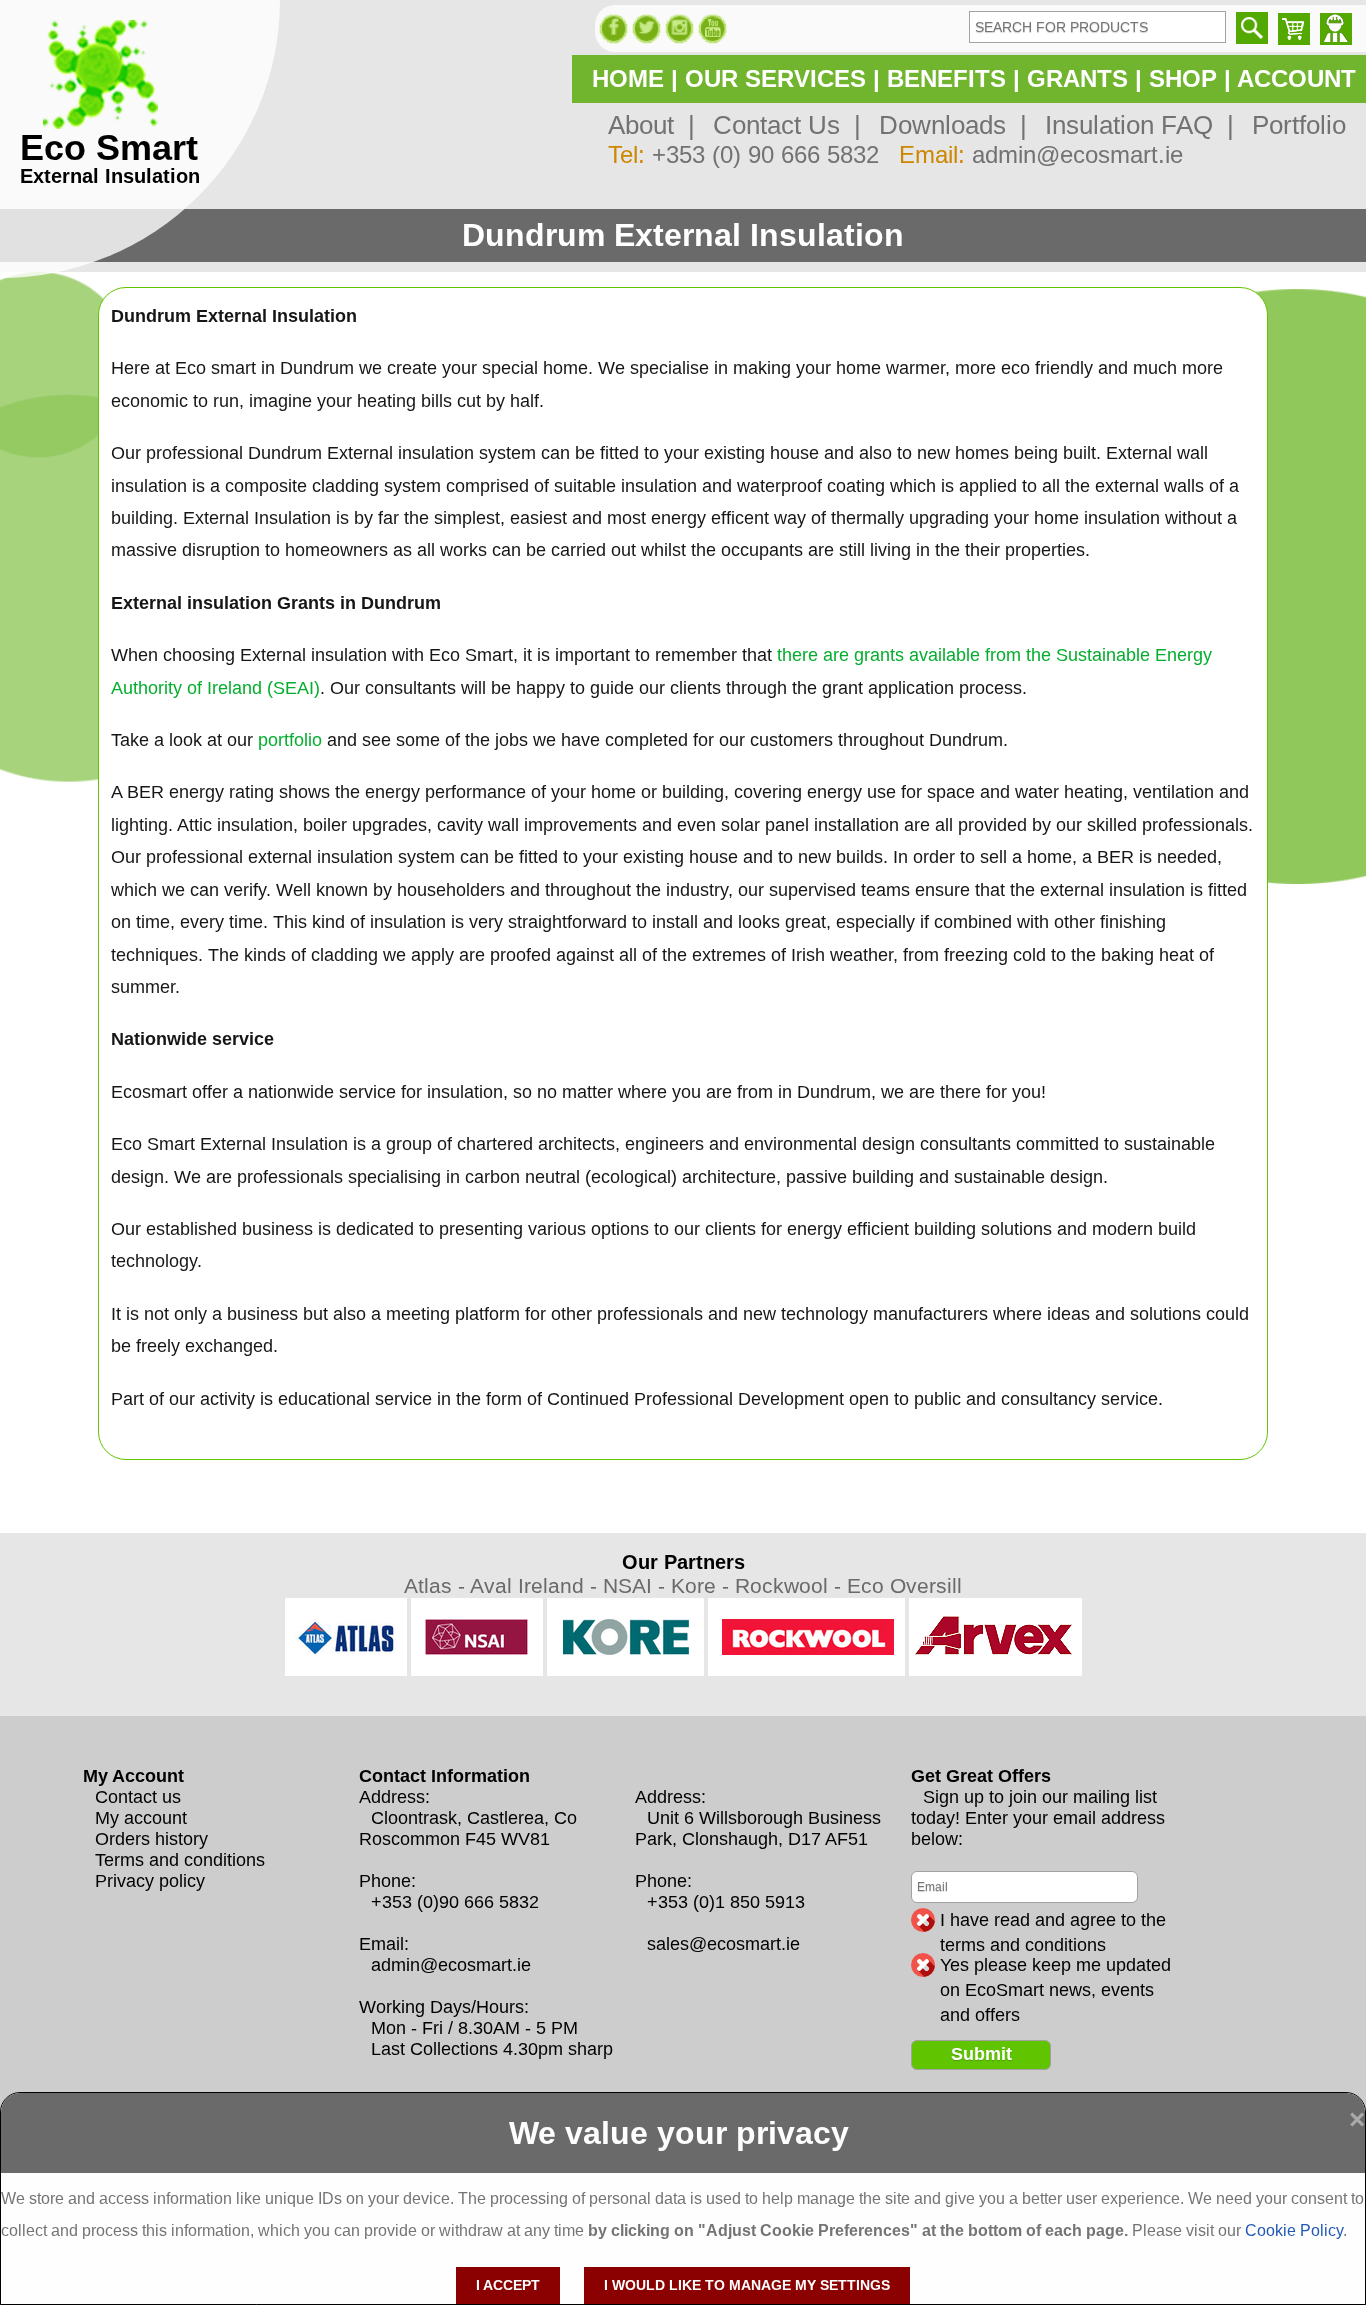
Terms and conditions (180, 1860)
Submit (981, 2054)
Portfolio (1292, 125)
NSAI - (637, 1585)
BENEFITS (946, 78)
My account (141, 1818)
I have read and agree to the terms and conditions (1053, 1921)
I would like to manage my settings (747, 2285)
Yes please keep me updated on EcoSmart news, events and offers (1055, 1966)
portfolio (290, 740)
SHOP (1183, 78)
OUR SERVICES (775, 78)
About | (651, 125)
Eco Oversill (904, 1585)
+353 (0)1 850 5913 (726, 1902)
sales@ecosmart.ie (723, 1944)
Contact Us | (780, 125)
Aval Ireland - (536, 1585)
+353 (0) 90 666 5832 (765, 154)
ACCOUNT (1296, 78)
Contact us (138, 1797)
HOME (628, 78)
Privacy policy (150, 1881)
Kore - (703, 1585)
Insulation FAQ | (1132, 125)
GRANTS (1077, 78)
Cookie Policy (1294, 2230)
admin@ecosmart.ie (1077, 154)
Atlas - (437, 1585)
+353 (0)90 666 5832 (455, 1902)
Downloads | (946, 125)
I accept (508, 2285)
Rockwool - (791, 1585)
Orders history (151, 1839)
